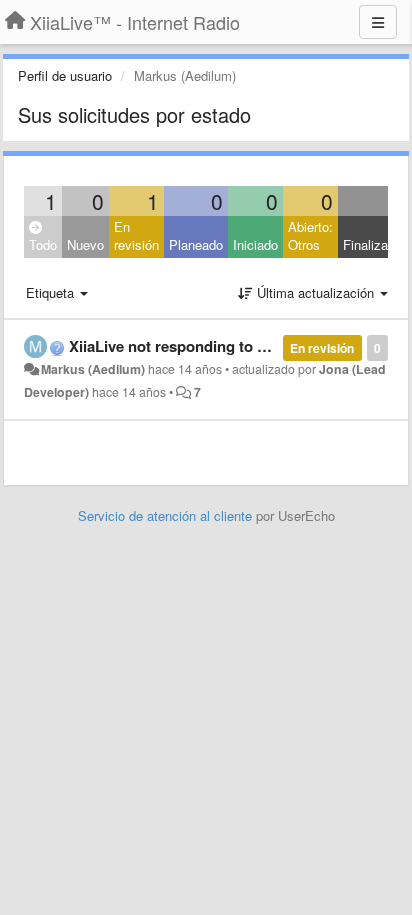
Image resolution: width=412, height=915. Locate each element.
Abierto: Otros (310, 236)
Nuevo (85, 244)
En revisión (136, 236)
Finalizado (372, 244)
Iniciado (255, 244)
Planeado (196, 244)
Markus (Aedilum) (93, 369)
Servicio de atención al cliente (167, 515)
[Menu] (378, 22)
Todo (43, 244)
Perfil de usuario (65, 75)
